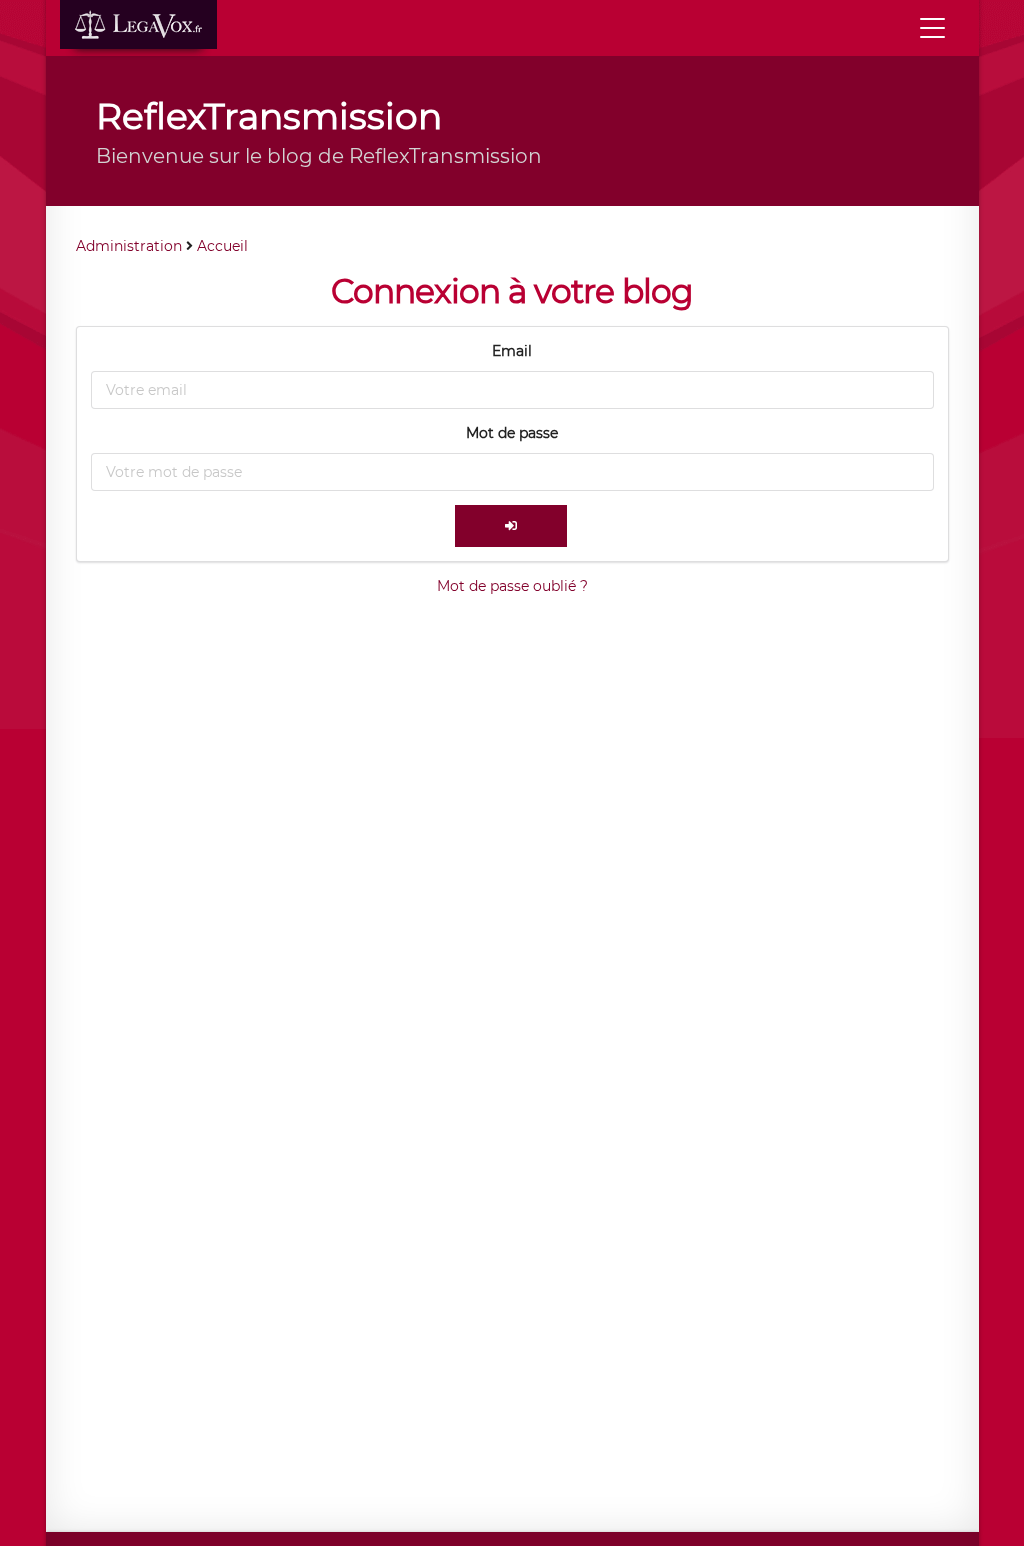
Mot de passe (512, 433)
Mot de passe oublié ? (512, 586)
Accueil (222, 246)
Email (512, 351)
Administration (129, 246)
